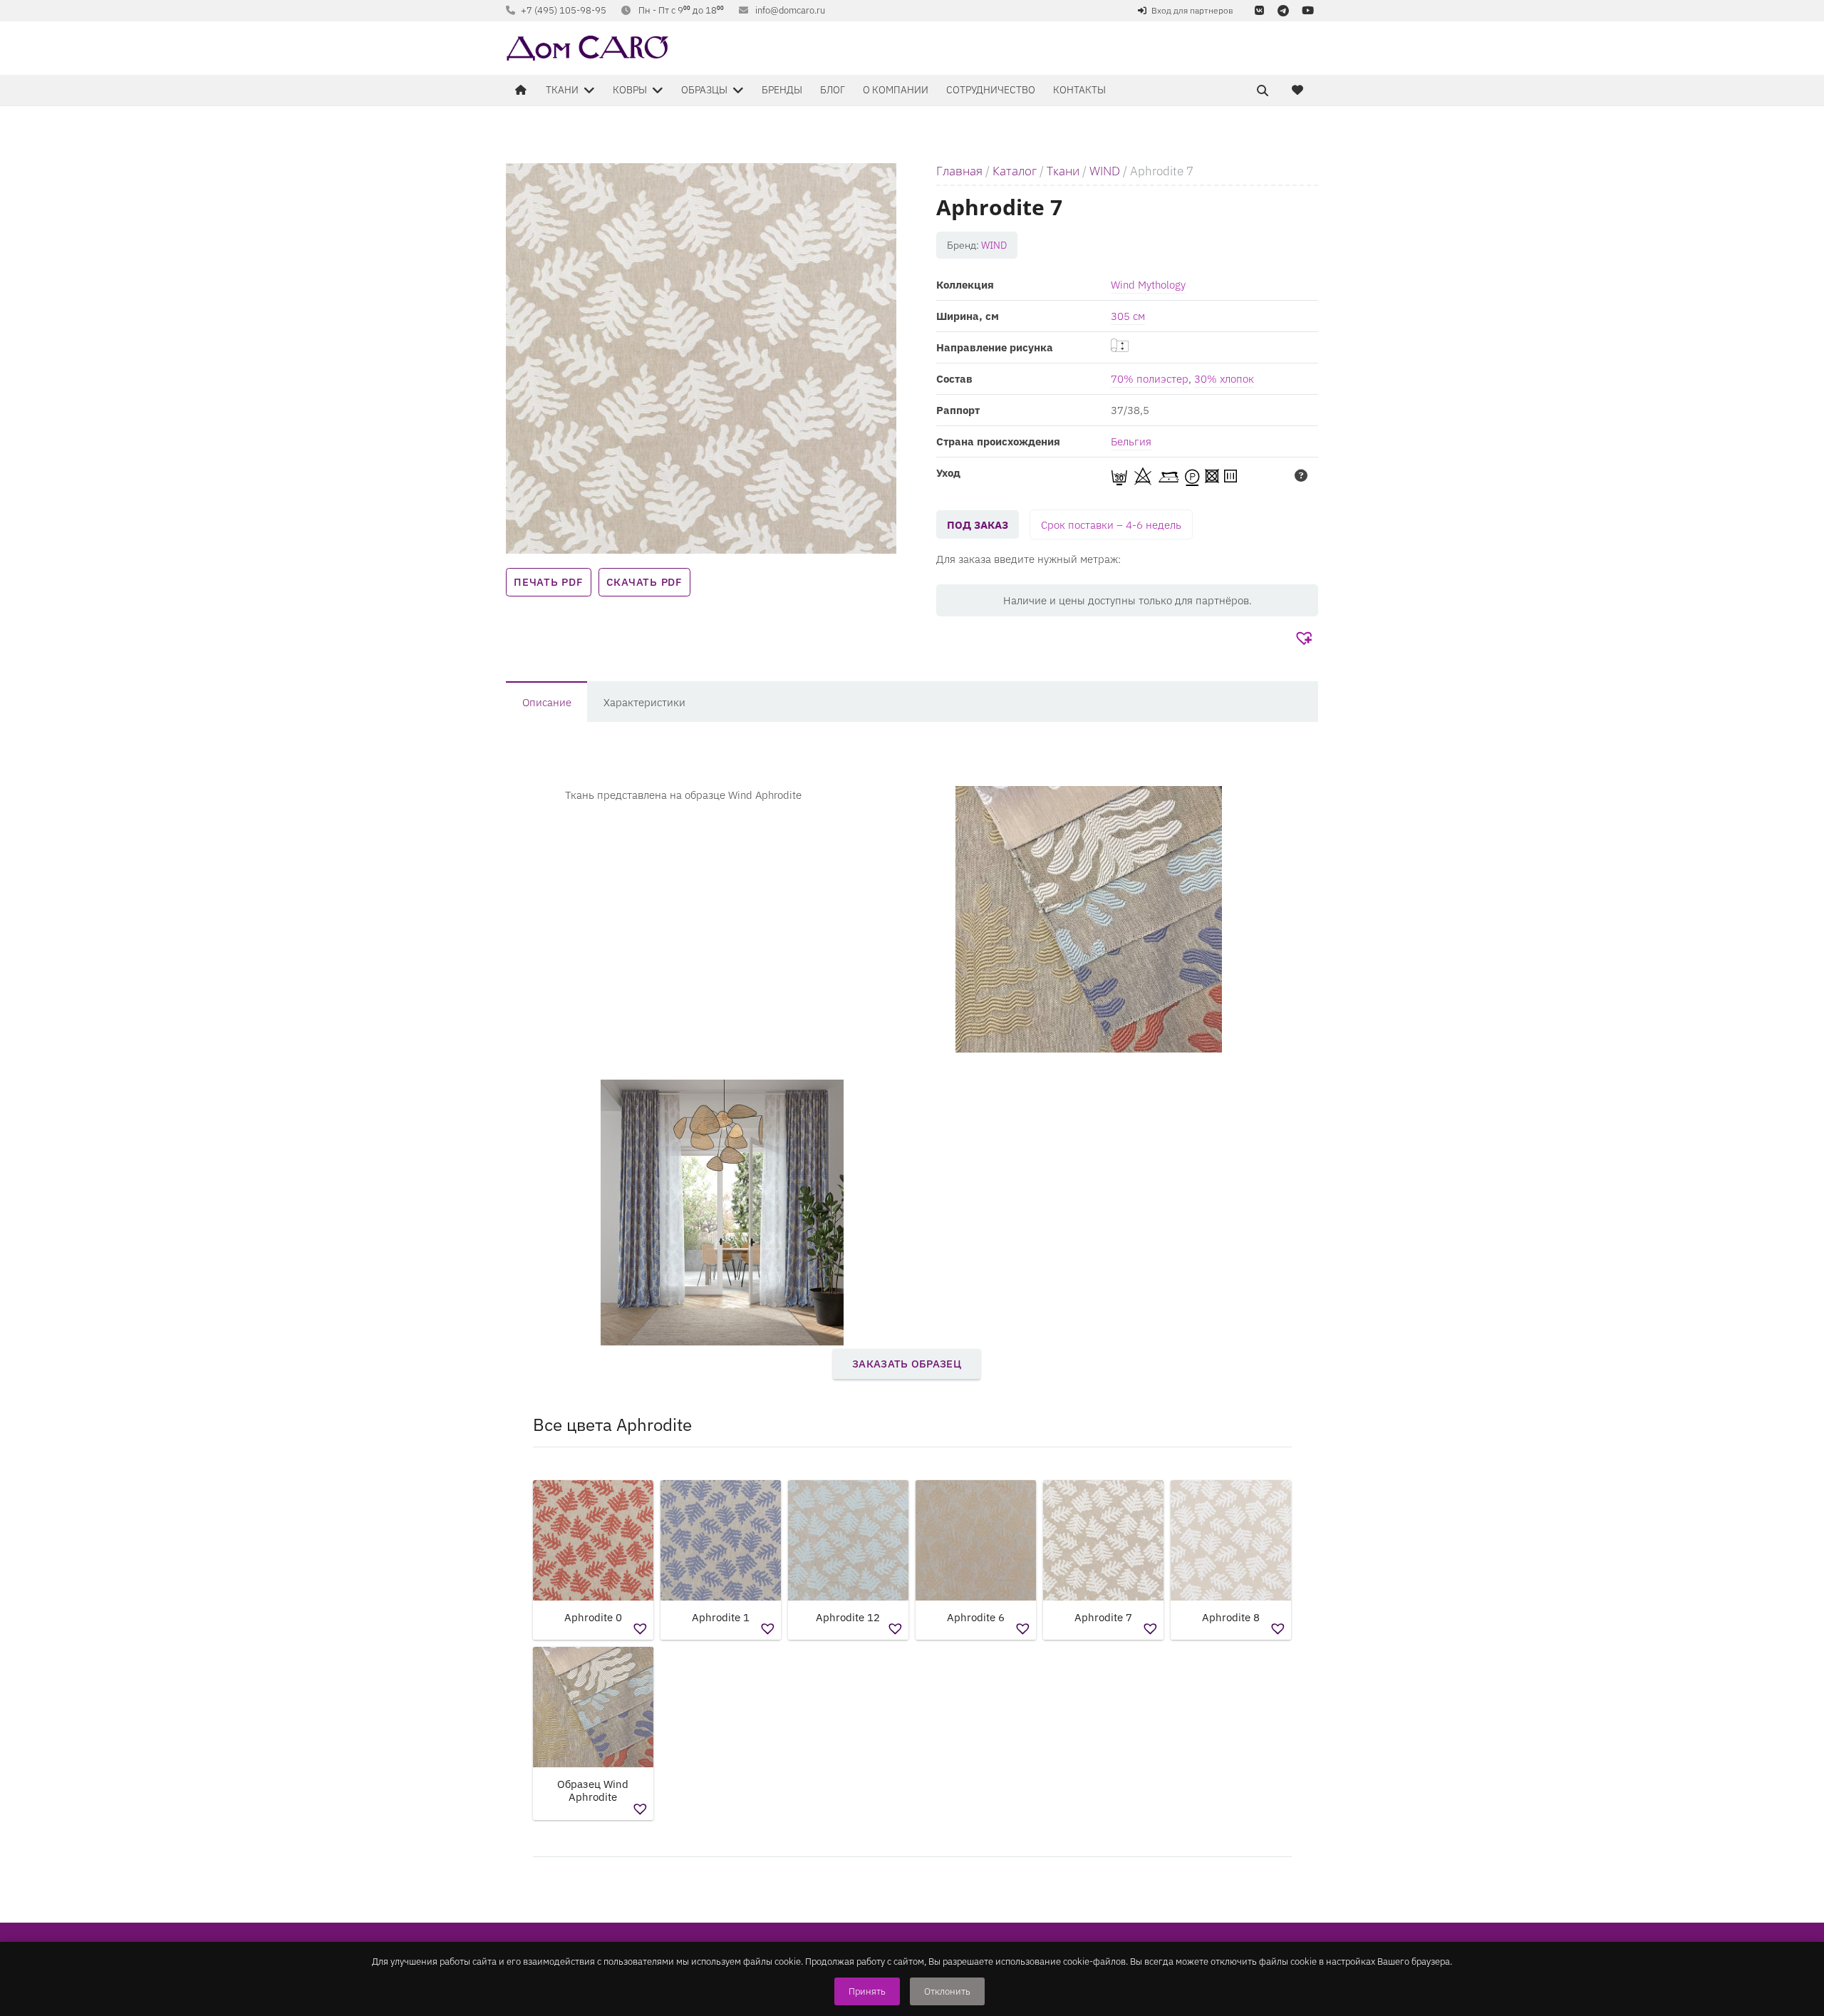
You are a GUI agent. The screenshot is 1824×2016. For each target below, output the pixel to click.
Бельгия (1131, 441)
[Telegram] (1283, 11)
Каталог (1015, 171)
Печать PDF (549, 582)
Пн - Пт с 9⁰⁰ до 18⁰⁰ (681, 10)
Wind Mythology (1148, 285)
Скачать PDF (644, 582)
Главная (959, 171)
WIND (1105, 171)
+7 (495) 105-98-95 (564, 10)
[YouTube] (1307, 11)
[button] (1306, 639)
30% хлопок (1224, 379)
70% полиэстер (1150, 379)
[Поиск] (1263, 91)
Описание (547, 702)
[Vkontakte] (1259, 11)
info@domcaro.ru (790, 10)
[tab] (546, 702)
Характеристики (644, 702)
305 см (1128, 316)
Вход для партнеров (1192, 10)
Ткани (1063, 171)
